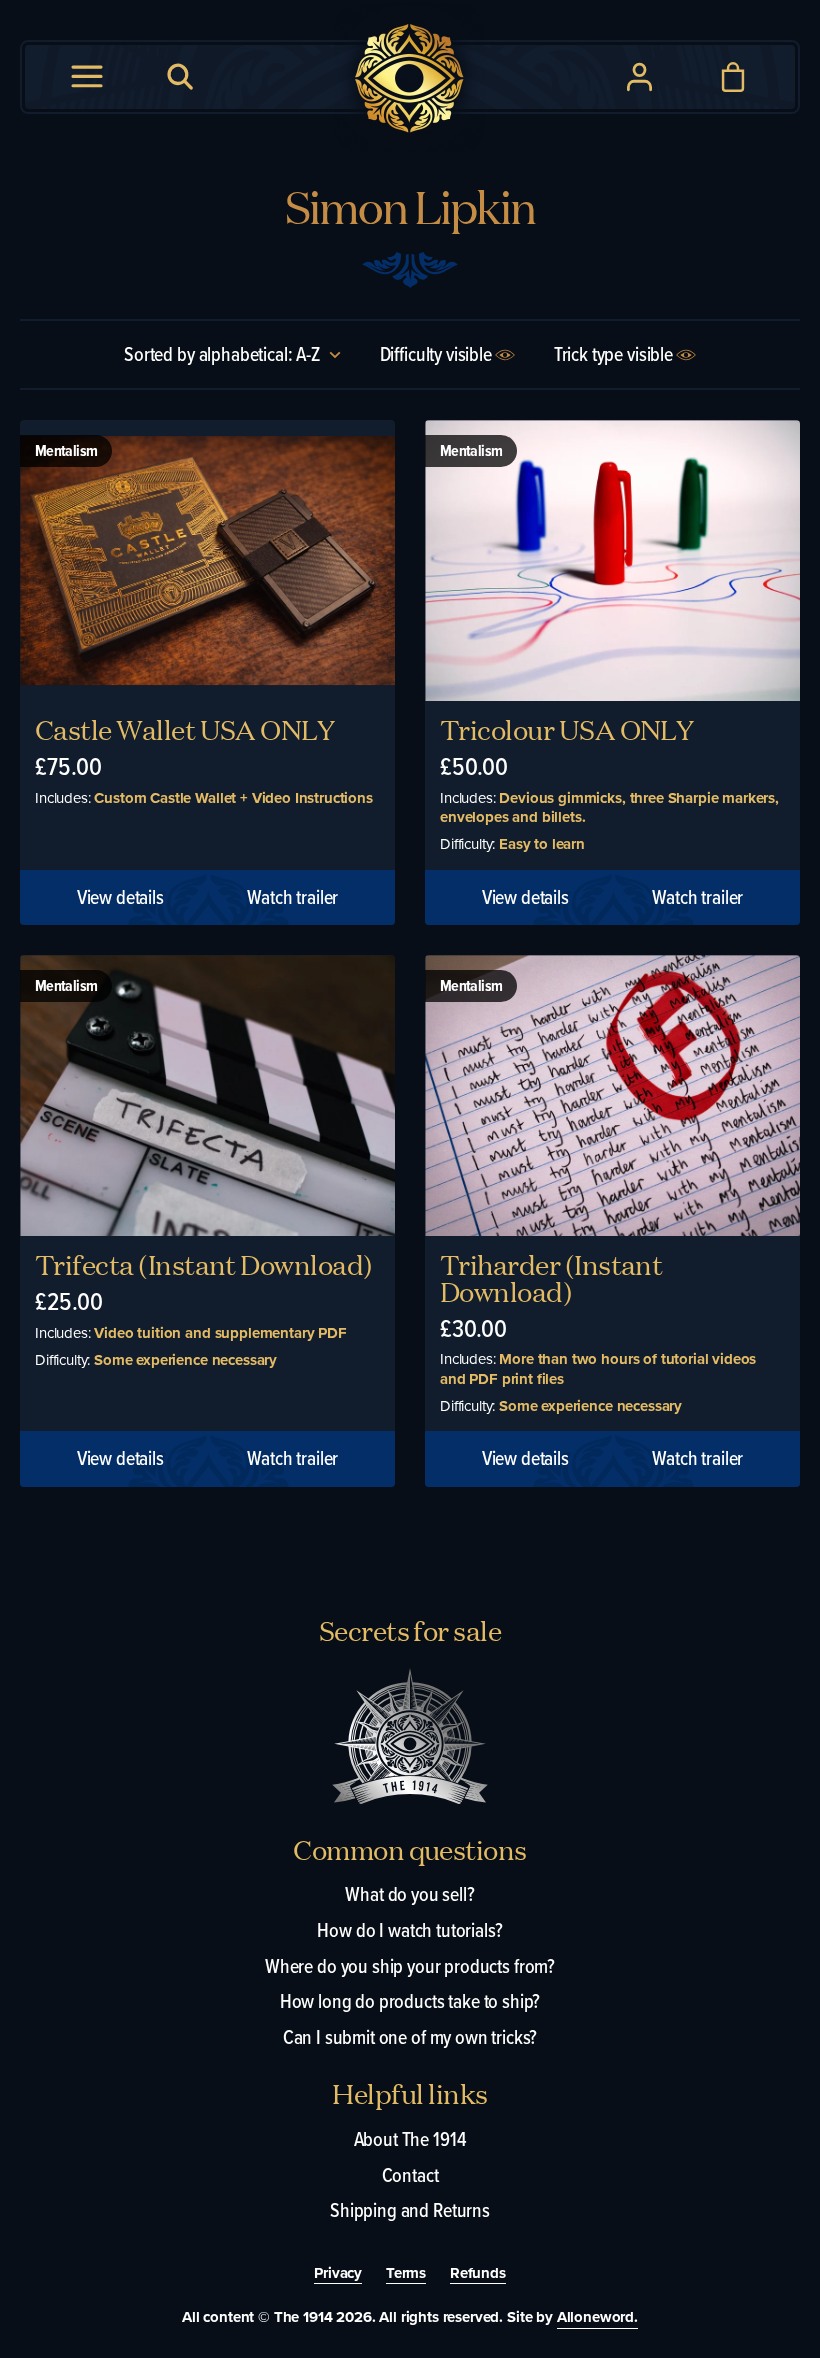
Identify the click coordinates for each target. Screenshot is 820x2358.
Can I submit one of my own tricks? (410, 2037)
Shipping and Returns (410, 2210)
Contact (410, 2175)
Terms (406, 2274)
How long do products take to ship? (410, 2001)
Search (181, 77)
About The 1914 (410, 2139)
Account (640, 77)
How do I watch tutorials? (409, 1930)
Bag (733, 77)
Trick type (613, 354)
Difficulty (436, 354)
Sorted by (224, 354)
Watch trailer (292, 898)
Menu (87, 77)
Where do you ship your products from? (410, 1966)
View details (120, 898)
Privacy (338, 2274)
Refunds (478, 2274)
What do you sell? (409, 1894)
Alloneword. (597, 2317)
